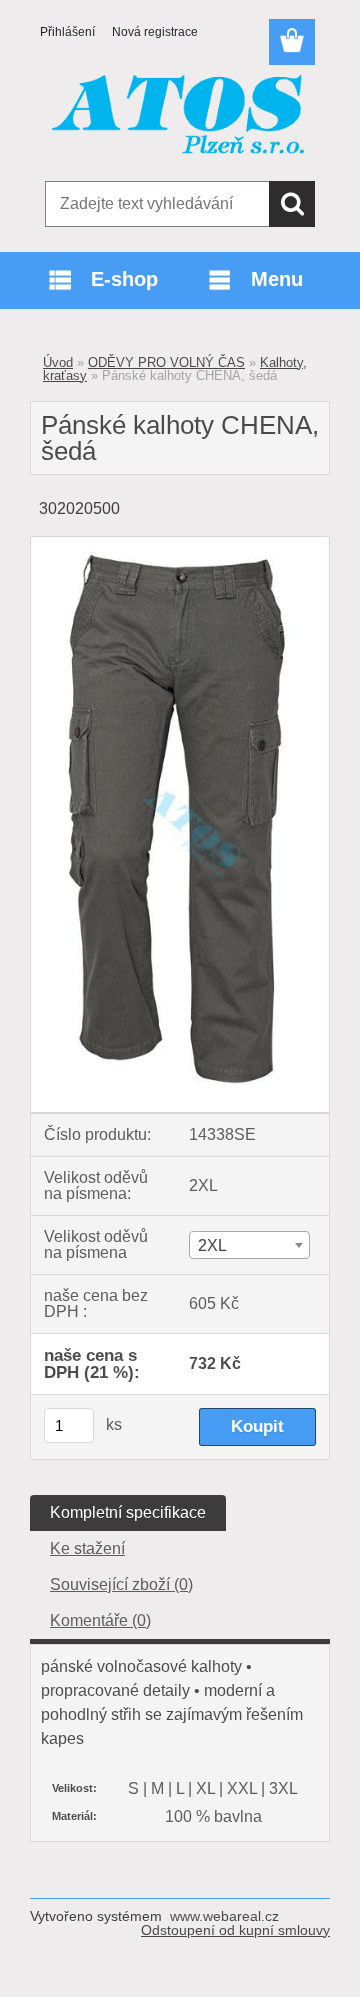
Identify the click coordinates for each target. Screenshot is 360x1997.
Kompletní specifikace (128, 1512)
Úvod (58, 362)
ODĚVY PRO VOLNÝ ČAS (166, 362)
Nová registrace (155, 32)
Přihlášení (67, 32)
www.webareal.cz (224, 1916)
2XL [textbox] (212, 1245)
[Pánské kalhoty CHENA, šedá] (180, 544)
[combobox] (249, 1245)
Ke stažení (87, 1548)
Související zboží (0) (121, 1584)
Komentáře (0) (100, 1620)
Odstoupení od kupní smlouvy (235, 1930)
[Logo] (179, 117)
